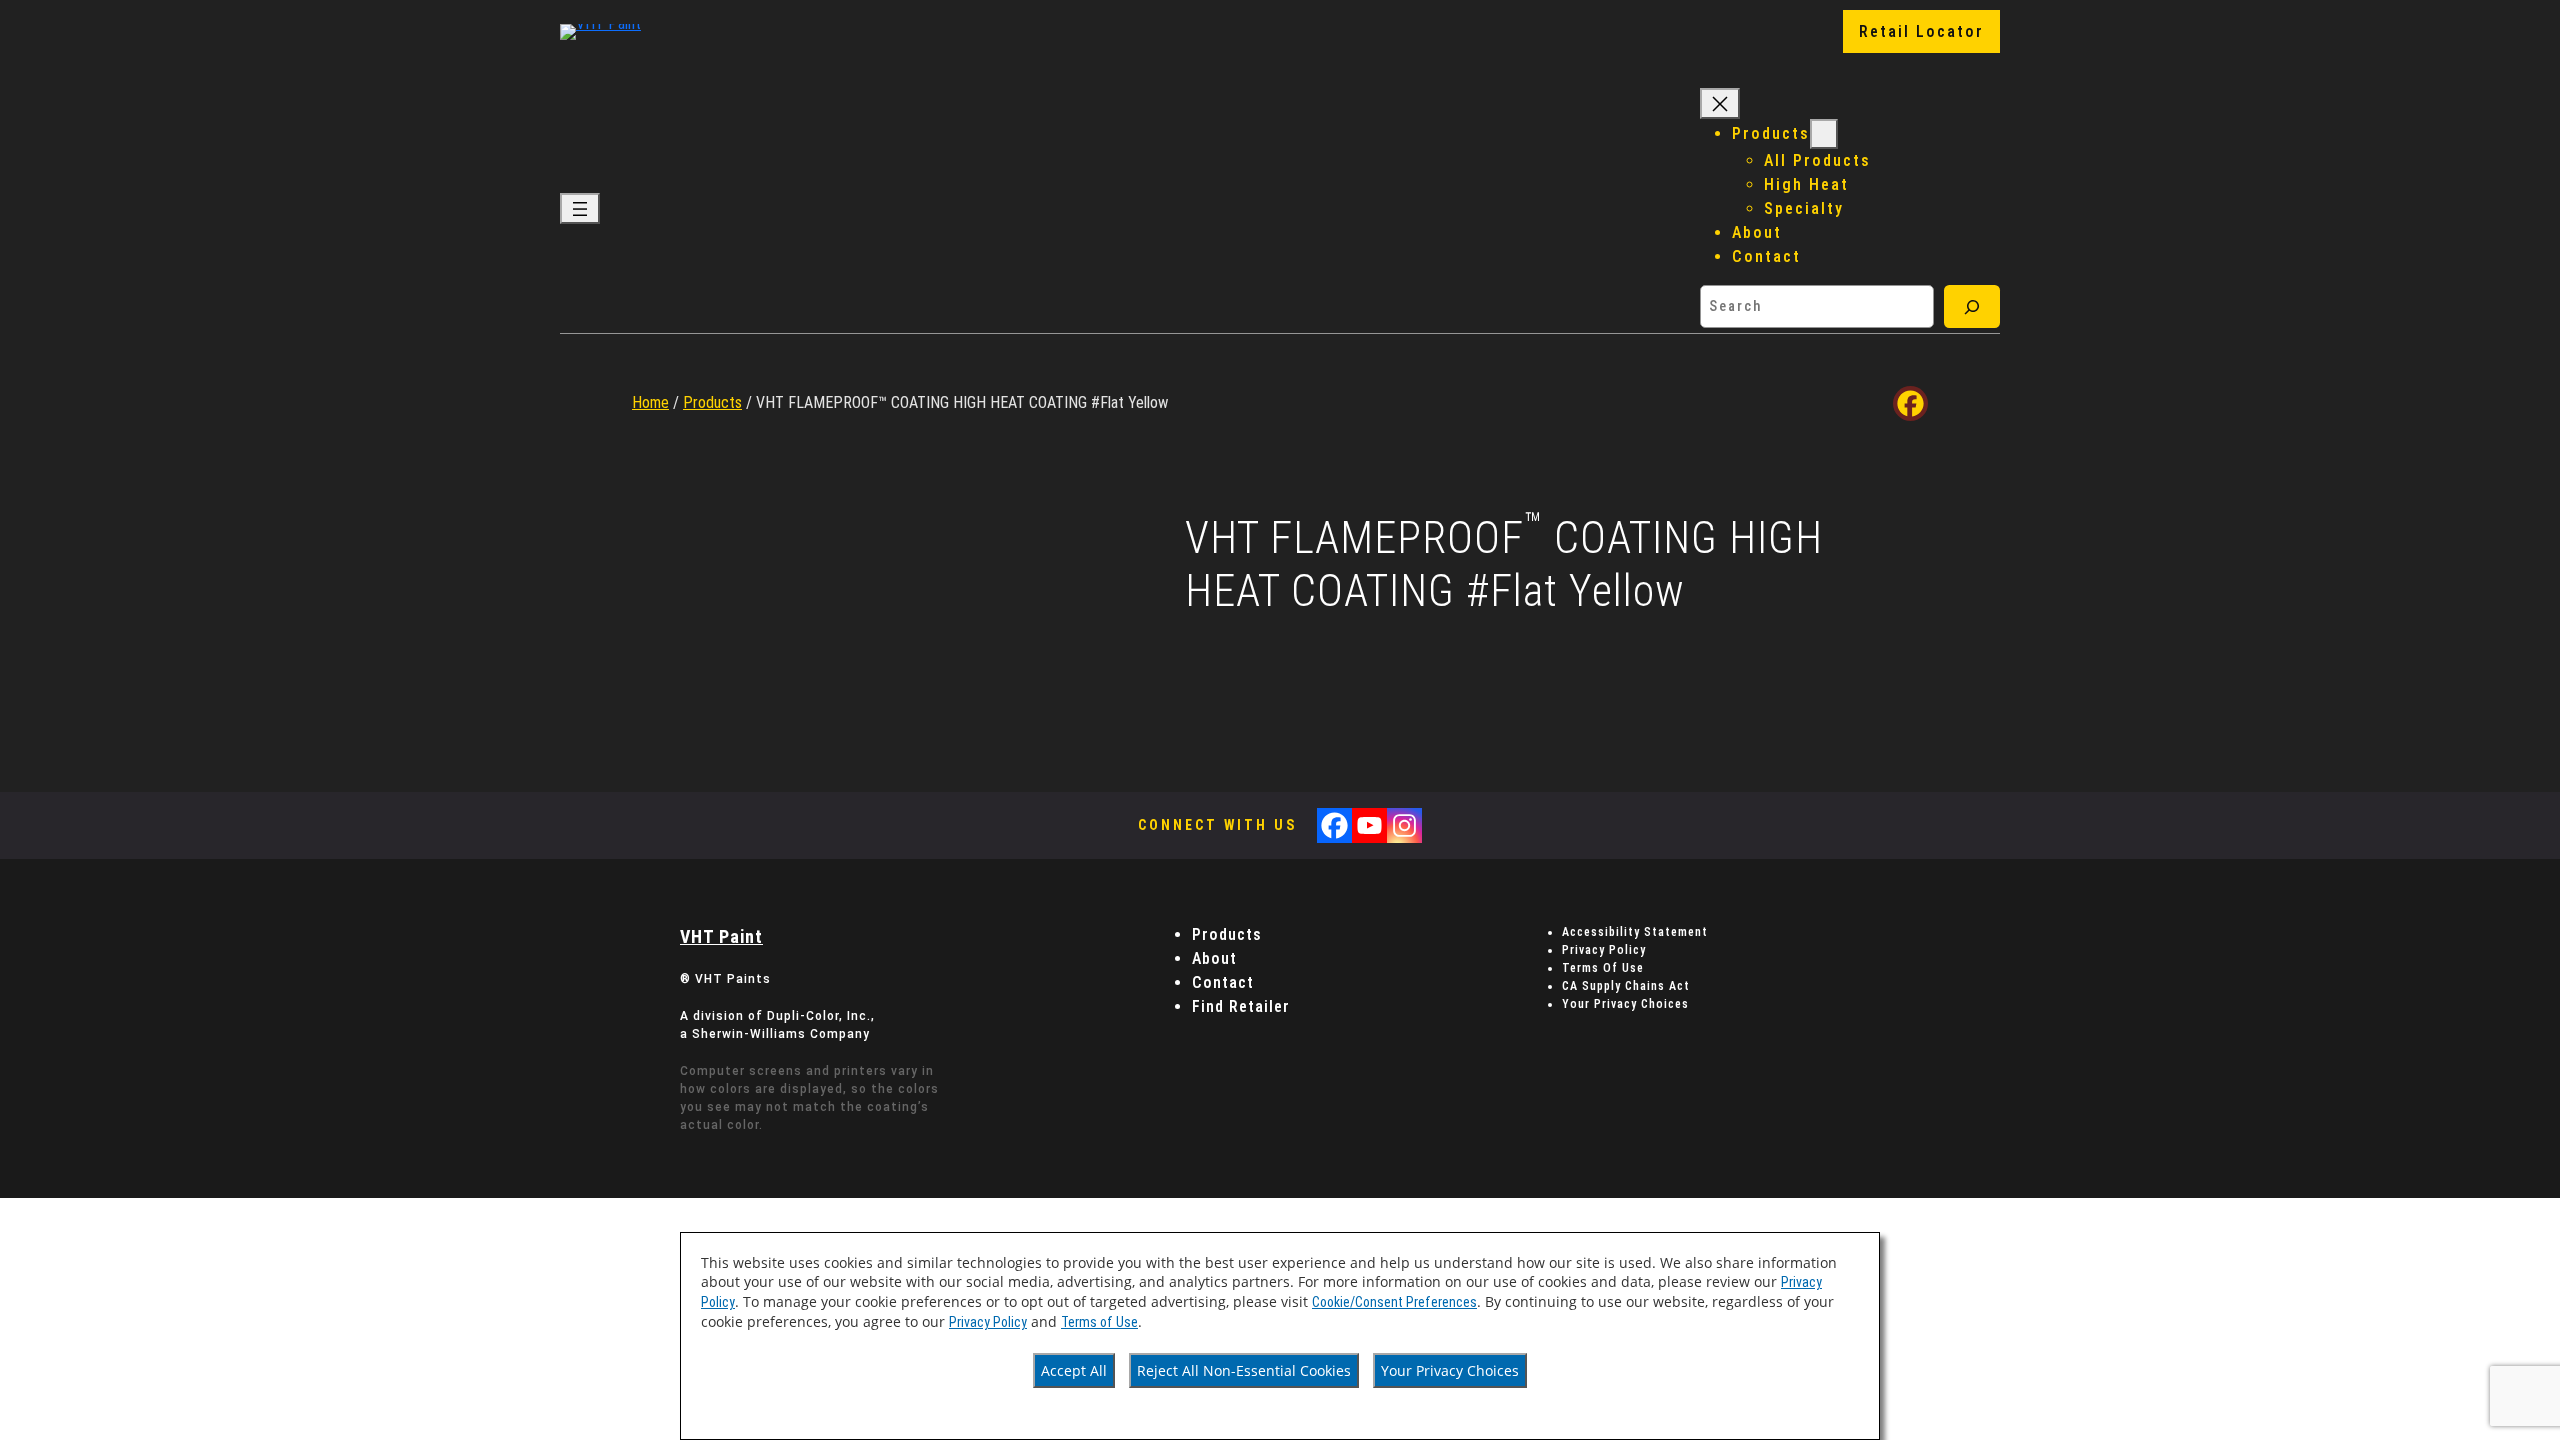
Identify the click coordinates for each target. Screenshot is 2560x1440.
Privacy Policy (988, 1322)
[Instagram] (1404, 825)
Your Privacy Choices (1450, 1370)
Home (650, 402)
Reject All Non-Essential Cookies (1244, 1370)
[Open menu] (580, 208)
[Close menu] (1720, 103)
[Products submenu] (1824, 134)
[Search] (1972, 306)
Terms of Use (1099, 1322)
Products (712, 402)
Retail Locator (1921, 31)
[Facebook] (1910, 403)
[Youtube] (1369, 825)
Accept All (1074, 1370)
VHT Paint (721, 936)
